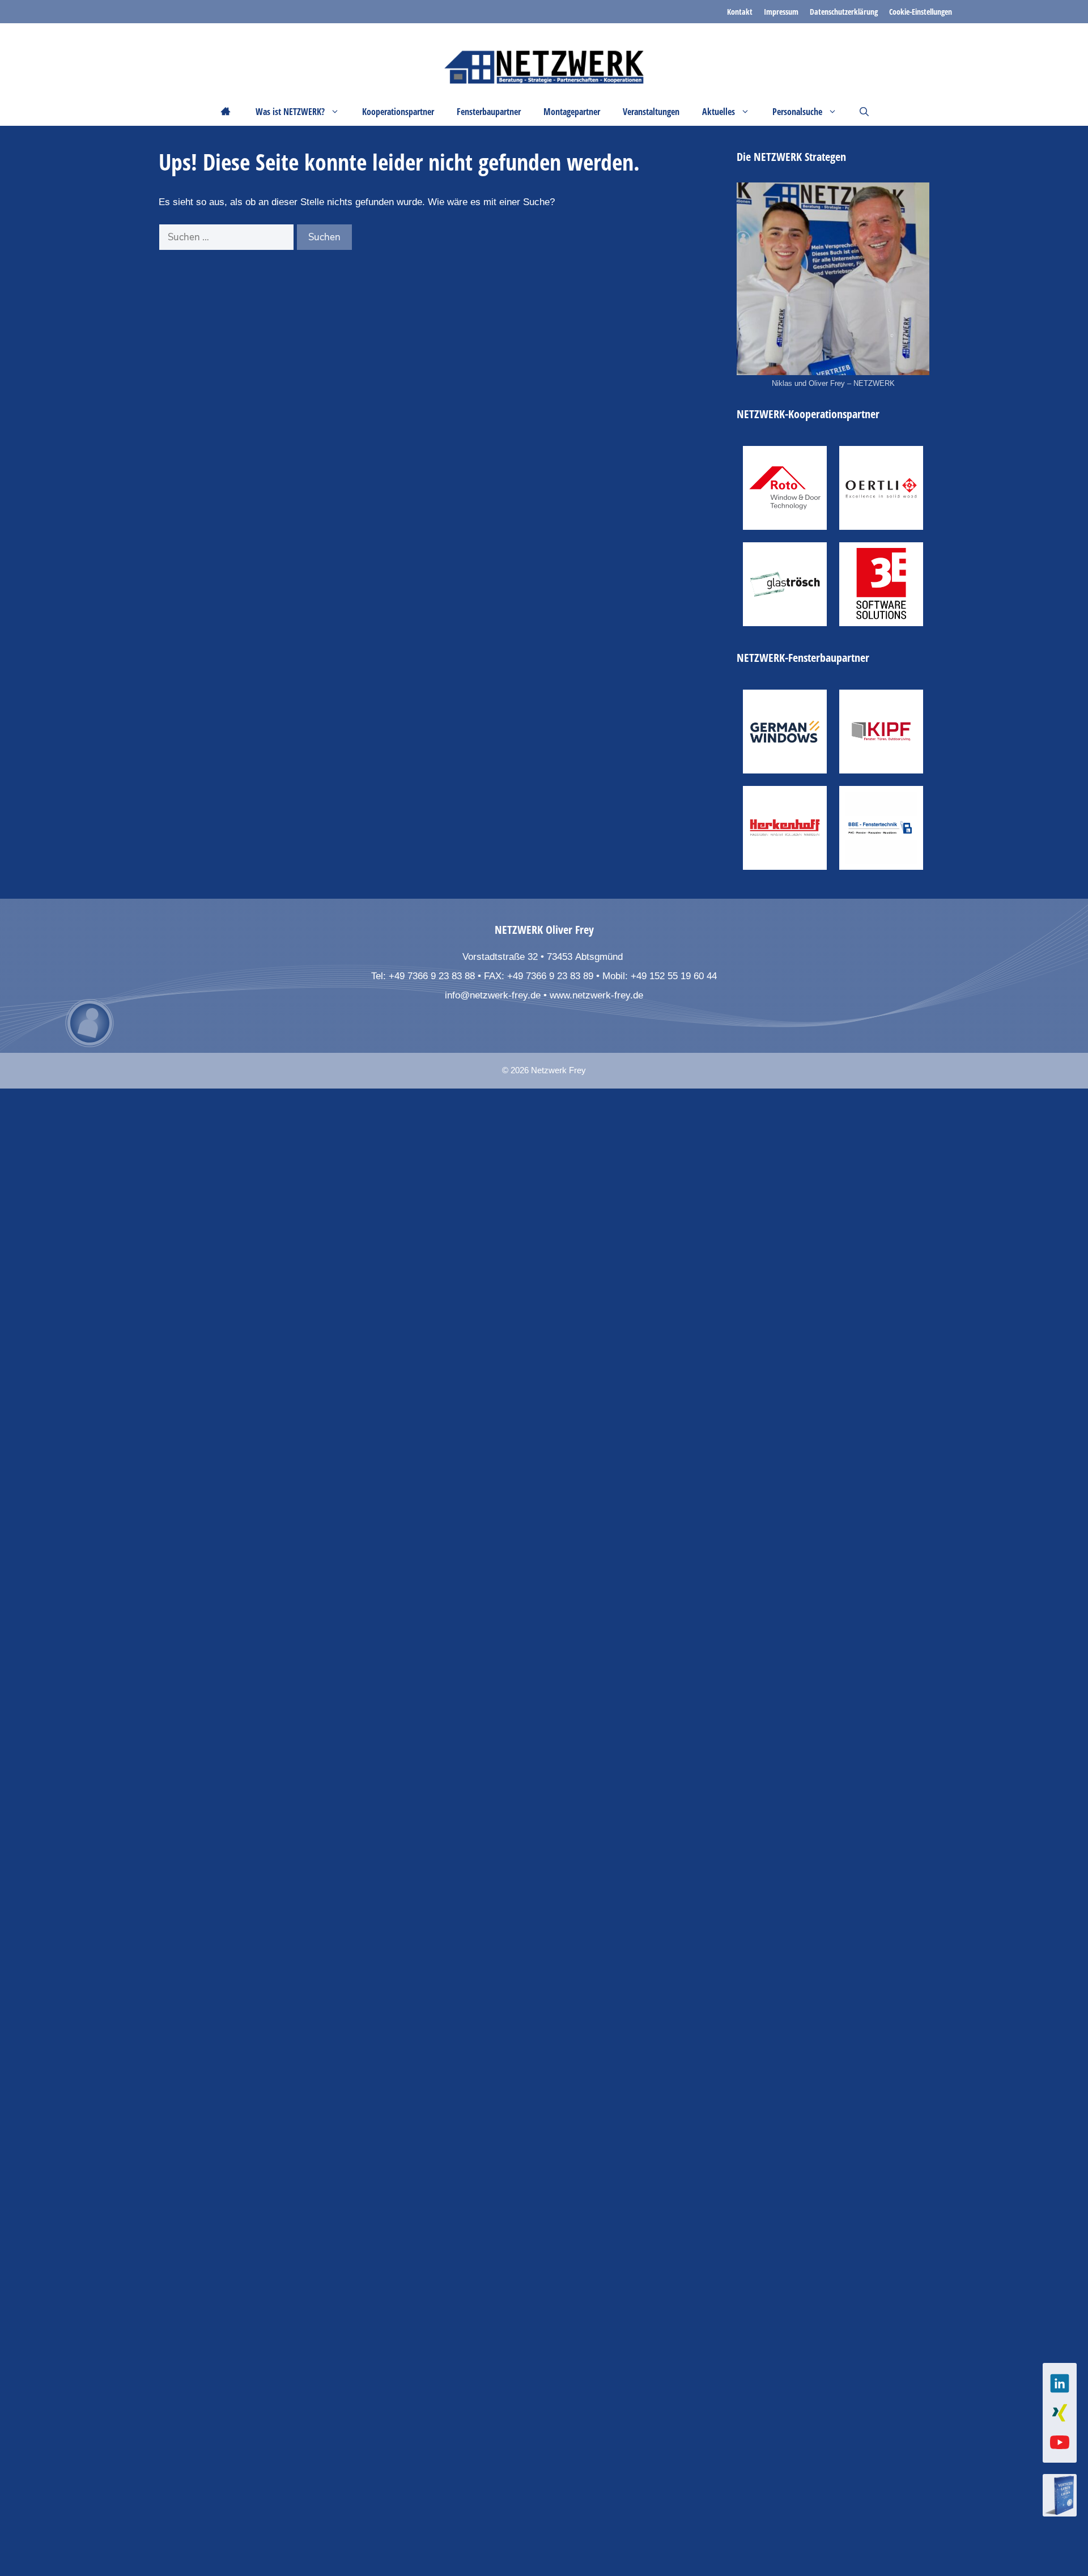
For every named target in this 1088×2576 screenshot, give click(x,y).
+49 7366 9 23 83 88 (432, 976)
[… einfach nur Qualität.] (785, 828)
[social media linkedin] (1060, 2383)
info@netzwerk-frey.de (493, 995)
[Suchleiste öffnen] (864, 112)
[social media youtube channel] (1060, 2442)
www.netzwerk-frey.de (596, 995)
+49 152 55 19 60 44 (674, 976)
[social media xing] (1060, 2413)
